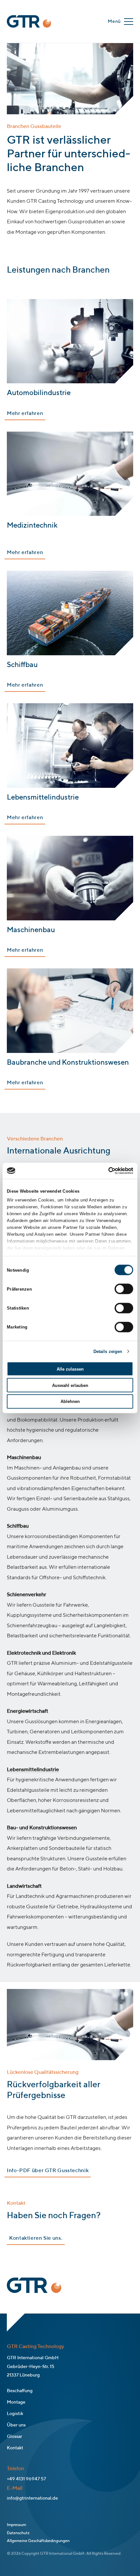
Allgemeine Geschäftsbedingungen (38, 2541)
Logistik (15, 2414)
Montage (16, 2402)
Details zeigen (108, 1351)
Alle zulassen (70, 1369)
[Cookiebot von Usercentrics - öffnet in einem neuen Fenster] (105, 1171)
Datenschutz (18, 2533)
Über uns (16, 2425)
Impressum (16, 2525)
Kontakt (15, 2448)
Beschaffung (20, 2391)
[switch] (124, 1289)
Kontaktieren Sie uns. (36, 2238)
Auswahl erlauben (70, 1385)
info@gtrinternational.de (32, 2498)
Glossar (14, 2437)
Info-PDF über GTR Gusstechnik (48, 2171)
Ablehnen (70, 1401)
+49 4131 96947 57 (26, 2479)
